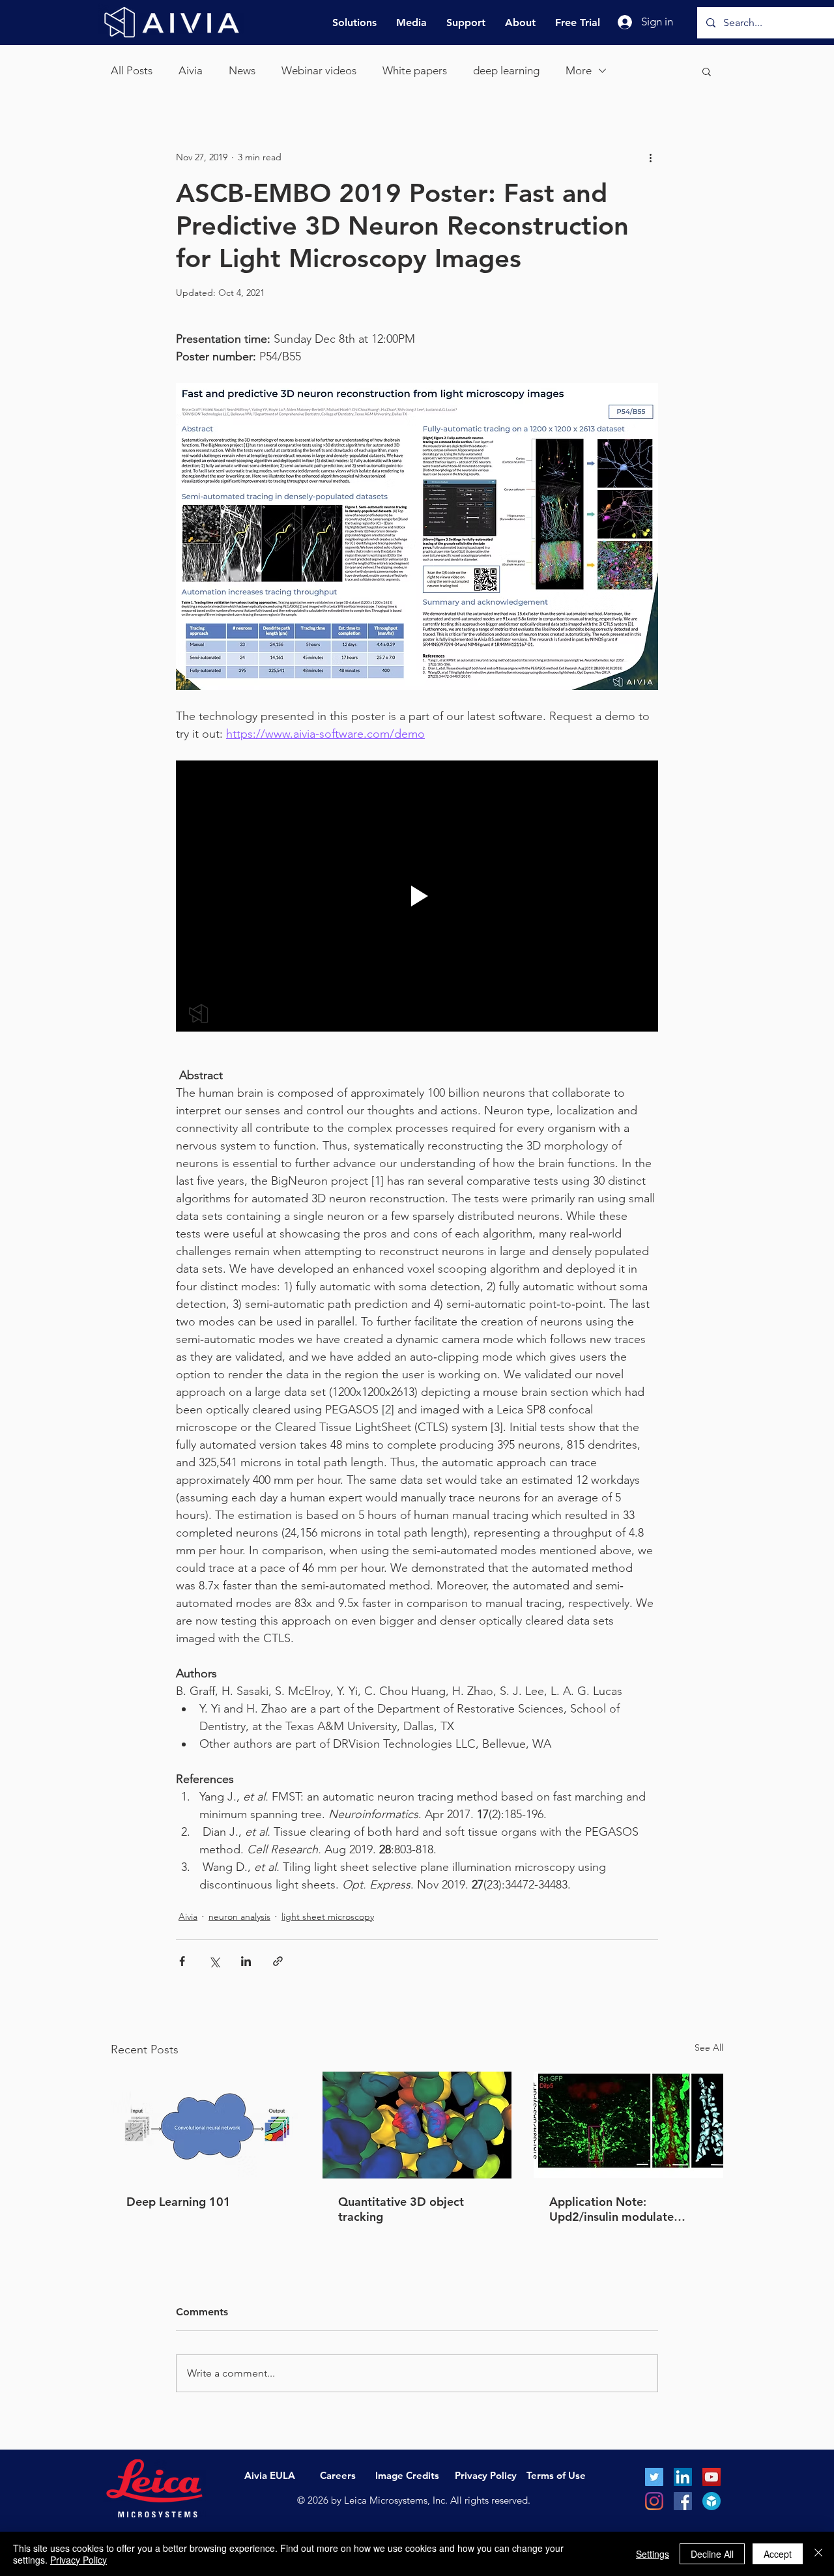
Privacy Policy (79, 2560)
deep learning (506, 70)
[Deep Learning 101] (206, 2125)
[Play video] (417, 896)
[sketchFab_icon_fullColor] (712, 2501)
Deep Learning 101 (179, 2202)
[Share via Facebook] (182, 1961)
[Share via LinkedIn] (246, 1961)
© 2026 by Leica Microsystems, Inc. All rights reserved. (414, 2500)
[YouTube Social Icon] (712, 2477)
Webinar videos (319, 70)
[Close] (818, 2554)
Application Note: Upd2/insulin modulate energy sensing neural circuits (611, 2209)
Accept (778, 2554)
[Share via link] (278, 1961)
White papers (415, 70)
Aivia (191, 70)
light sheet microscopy (328, 1917)
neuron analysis (239, 1917)
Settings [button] (653, 2554)
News (242, 70)
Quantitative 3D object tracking (401, 2209)
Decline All (712, 2554)
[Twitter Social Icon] (654, 2477)
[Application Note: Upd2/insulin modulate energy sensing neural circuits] (628, 2125)
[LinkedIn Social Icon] (683, 2477)
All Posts (132, 70)
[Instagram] (654, 2501)
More (579, 70)
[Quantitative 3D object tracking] (417, 2125)
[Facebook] (683, 2501)
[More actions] (650, 157)
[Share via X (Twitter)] (214, 1961)
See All (709, 2048)
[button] (707, 71)
